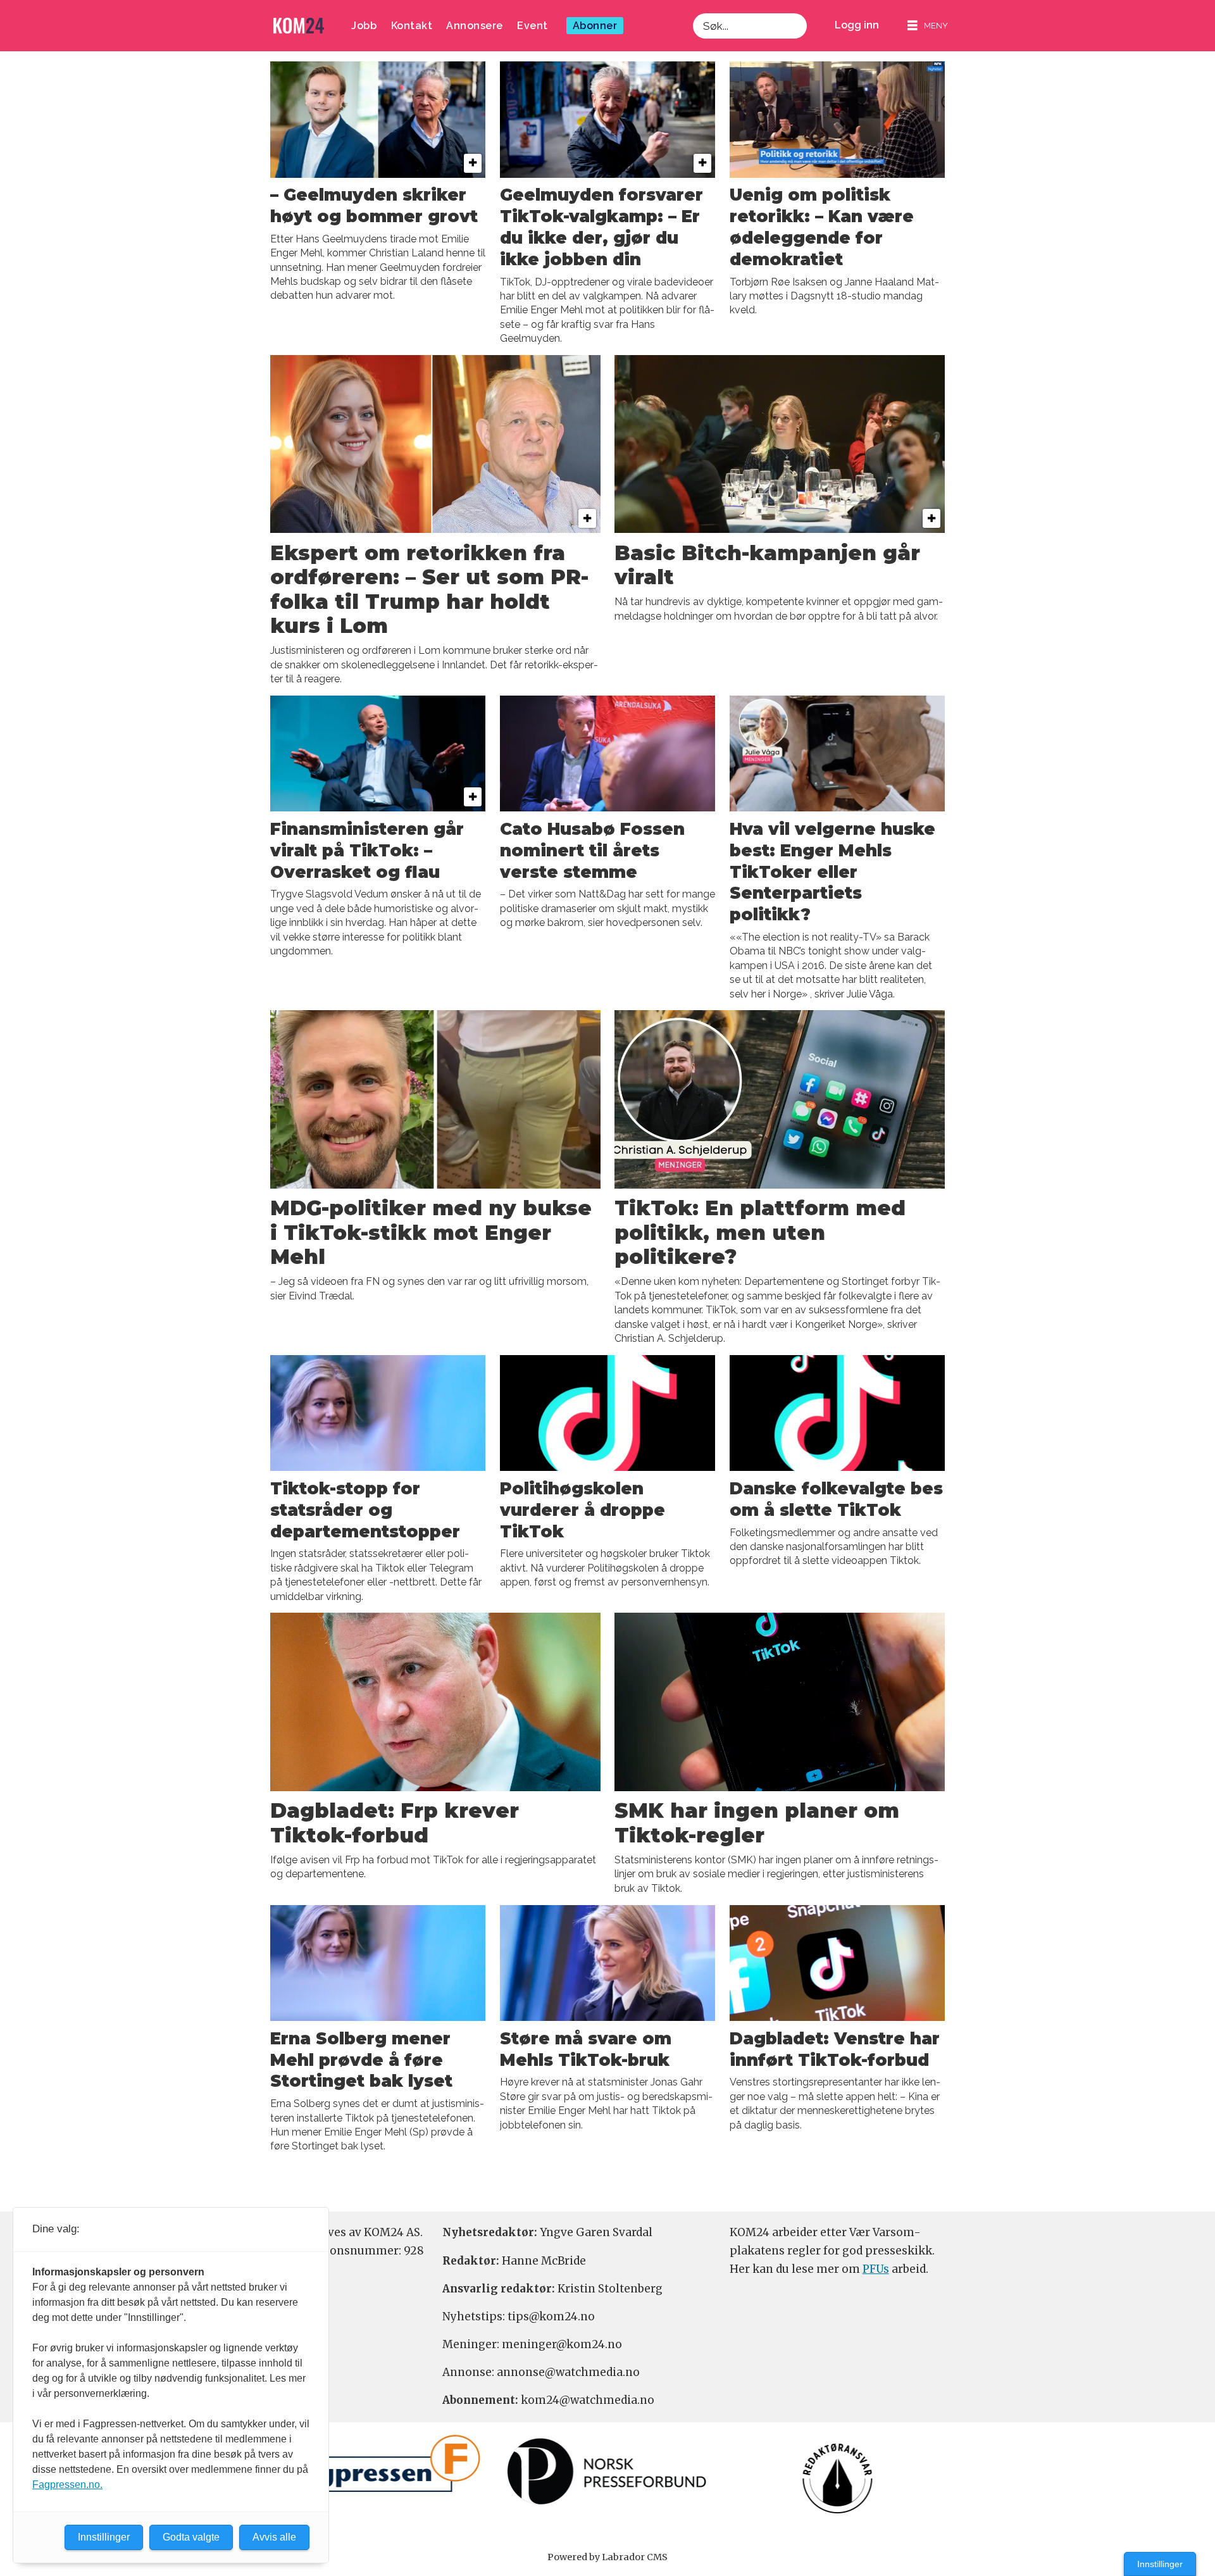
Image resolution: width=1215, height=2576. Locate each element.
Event (533, 26)
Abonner (595, 26)
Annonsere (475, 26)
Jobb (364, 26)
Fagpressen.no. (67, 2485)
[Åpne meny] (928, 26)
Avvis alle (274, 2537)
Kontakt (412, 26)
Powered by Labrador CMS (607, 2557)
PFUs (876, 2269)
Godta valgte (191, 2537)
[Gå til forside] (299, 26)
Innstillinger (1160, 2564)
